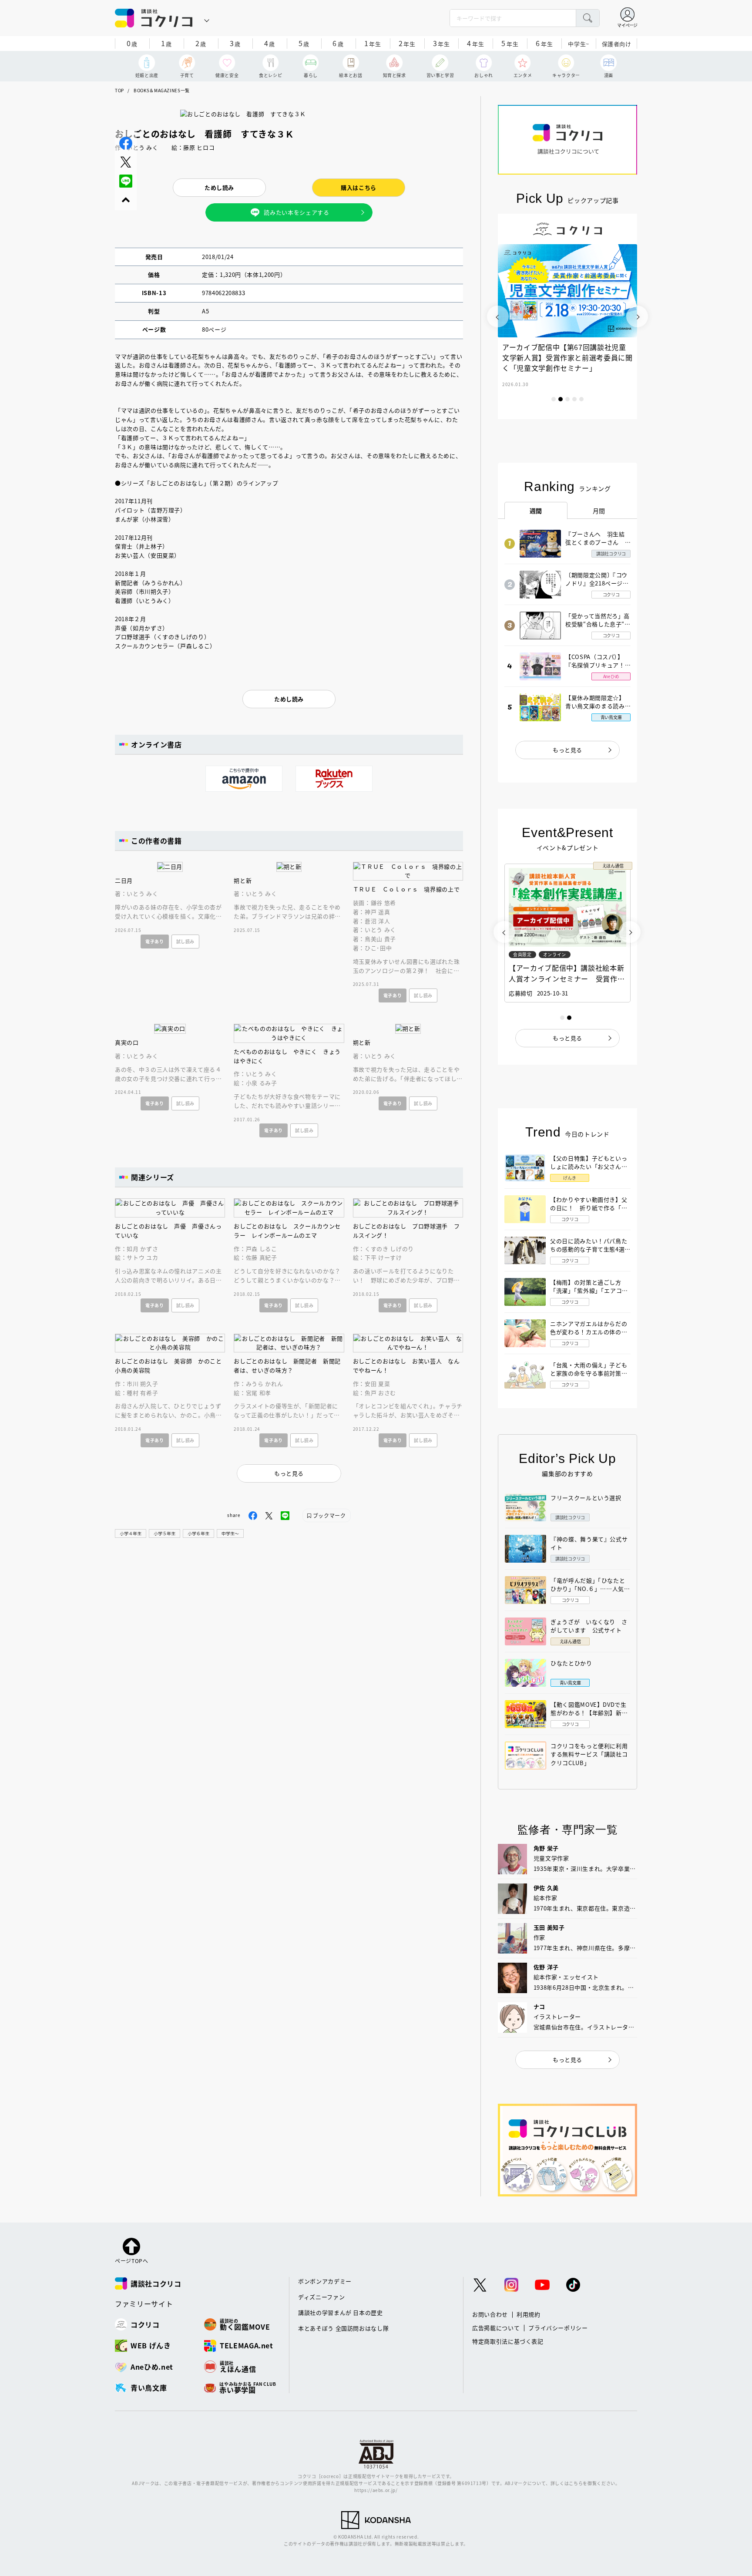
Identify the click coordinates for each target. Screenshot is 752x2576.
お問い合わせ (490, 2314)
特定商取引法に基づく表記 (508, 2341)
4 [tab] (574, 399)
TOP (119, 90)
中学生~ (579, 44)
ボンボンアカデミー (325, 2281)
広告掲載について (496, 2328)
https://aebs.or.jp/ (376, 2490)
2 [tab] (561, 399)
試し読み (186, 941)
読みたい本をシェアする (296, 212)
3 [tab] (567, 399)
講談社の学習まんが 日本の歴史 (341, 2312)
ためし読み (219, 187)
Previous (498, 316)
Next (637, 316)
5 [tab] (581, 399)
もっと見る (567, 750)
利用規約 (529, 2314)
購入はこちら (359, 187)
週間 (536, 511)
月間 (599, 511)
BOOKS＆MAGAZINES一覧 (162, 90)
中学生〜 (230, 1533)
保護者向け (617, 44)
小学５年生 (164, 1533)
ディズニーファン (321, 2297)
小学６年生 (198, 1533)
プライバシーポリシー (558, 2328)
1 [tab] (554, 399)
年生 (373, 43)
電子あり (155, 941)
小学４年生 (131, 1533)
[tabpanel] (567, 316)
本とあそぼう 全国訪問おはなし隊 (343, 2328)
